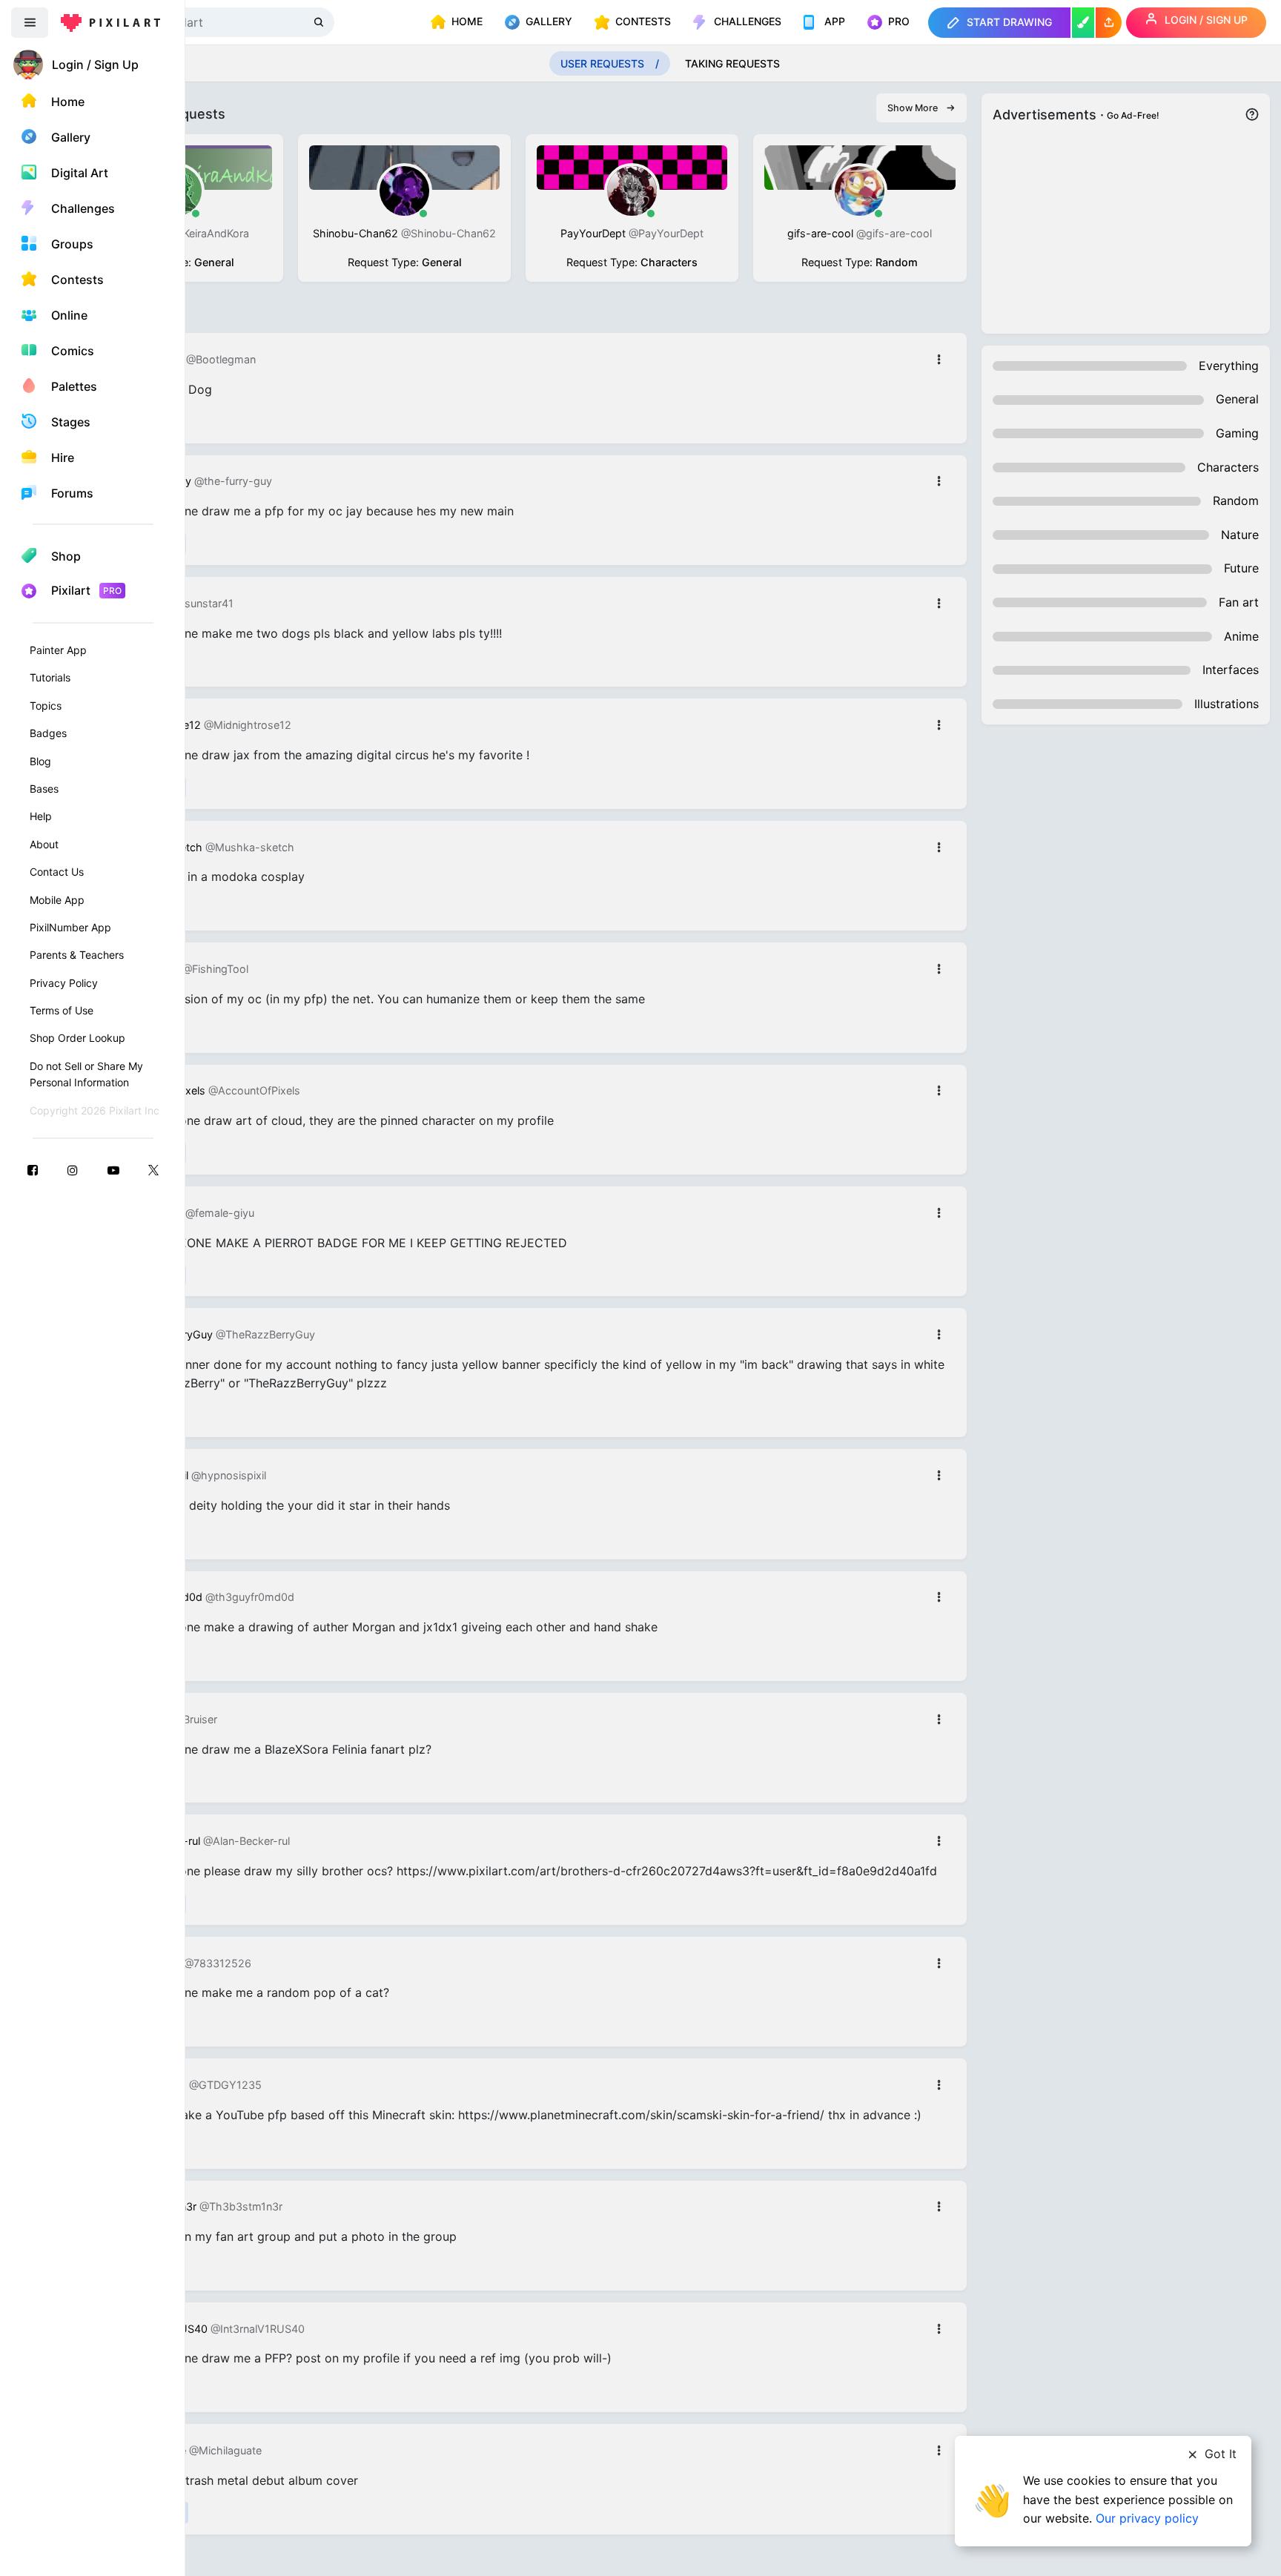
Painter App (58, 650)
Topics (46, 706)
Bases (44, 789)
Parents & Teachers (77, 955)
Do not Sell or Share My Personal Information (86, 1074)
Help (41, 816)
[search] (320, 22)
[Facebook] (33, 1170)
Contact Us (57, 872)
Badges (48, 733)
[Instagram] (73, 1170)
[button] (1109, 23)
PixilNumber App (70, 927)
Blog (40, 761)
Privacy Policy (64, 983)
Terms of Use (62, 1010)
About (44, 844)
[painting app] (1083, 23)
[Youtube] (113, 1170)
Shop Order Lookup (77, 1038)
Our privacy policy (1147, 2518)
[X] (153, 1170)
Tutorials (50, 677)
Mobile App (57, 900)
